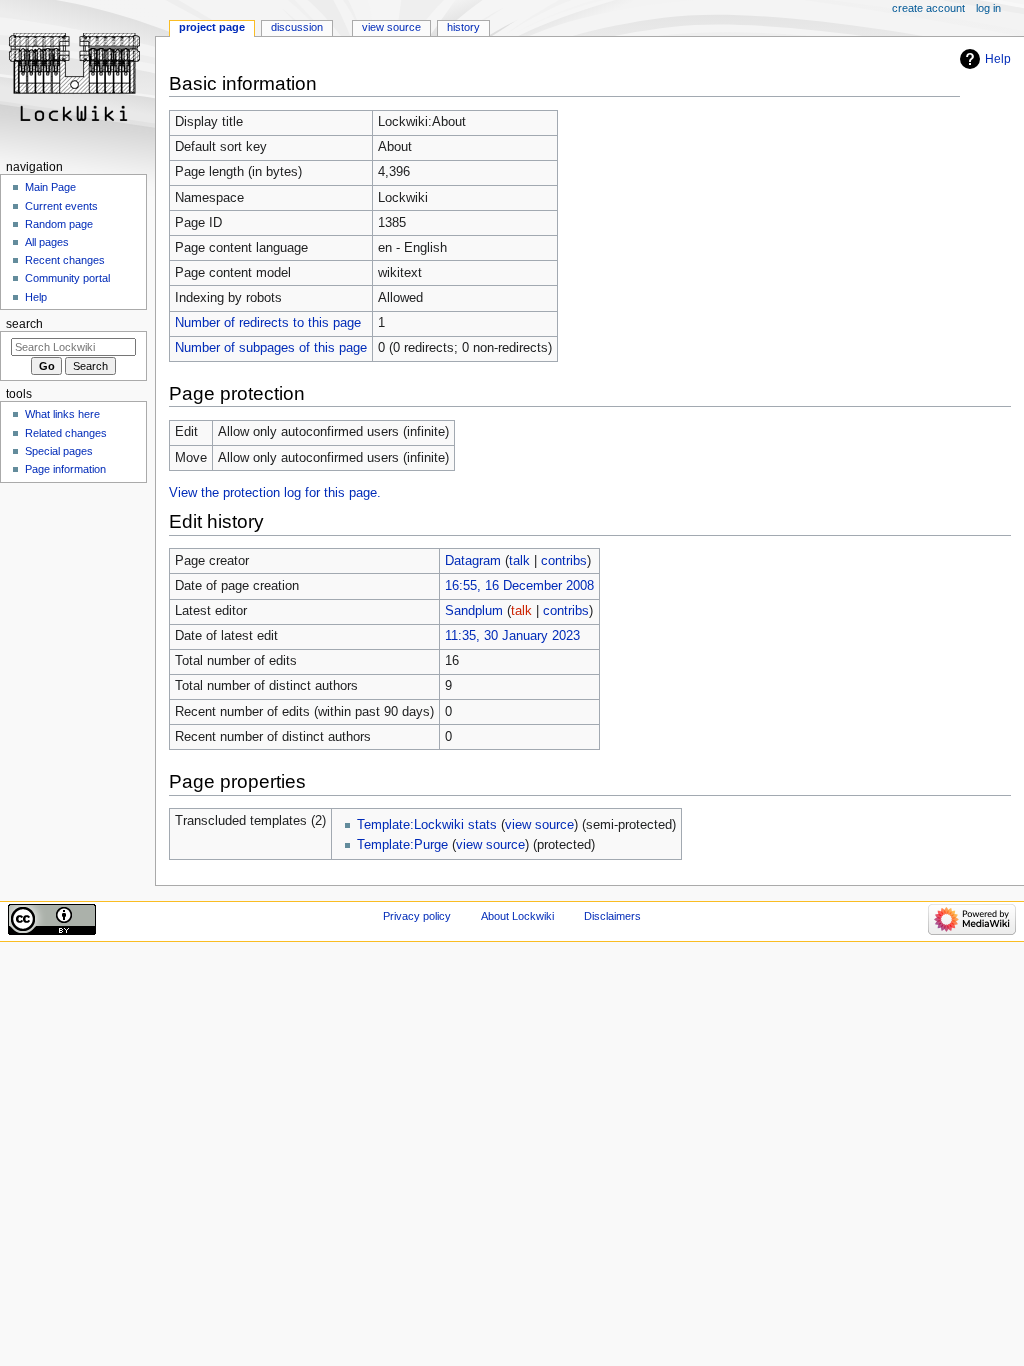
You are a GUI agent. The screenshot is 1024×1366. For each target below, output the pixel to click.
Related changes (66, 433)
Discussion (297, 27)
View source (391, 27)
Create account (928, 8)
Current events (61, 206)
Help (998, 59)
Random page (59, 224)
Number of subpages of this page (271, 348)
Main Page (50, 187)
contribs (564, 561)
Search (24, 324)
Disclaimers (612, 916)
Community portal (67, 278)
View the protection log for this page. (275, 493)
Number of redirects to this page (268, 323)
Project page (212, 27)
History (463, 27)
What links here (62, 414)
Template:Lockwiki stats (427, 825)
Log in (988, 8)
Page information (65, 469)
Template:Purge (402, 845)
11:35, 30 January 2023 (512, 636)
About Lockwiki (517, 916)
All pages (47, 242)
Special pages (59, 451)
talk (519, 561)
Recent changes (65, 260)
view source (539, 825)
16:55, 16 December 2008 (519, 586)
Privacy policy (417, 916)
